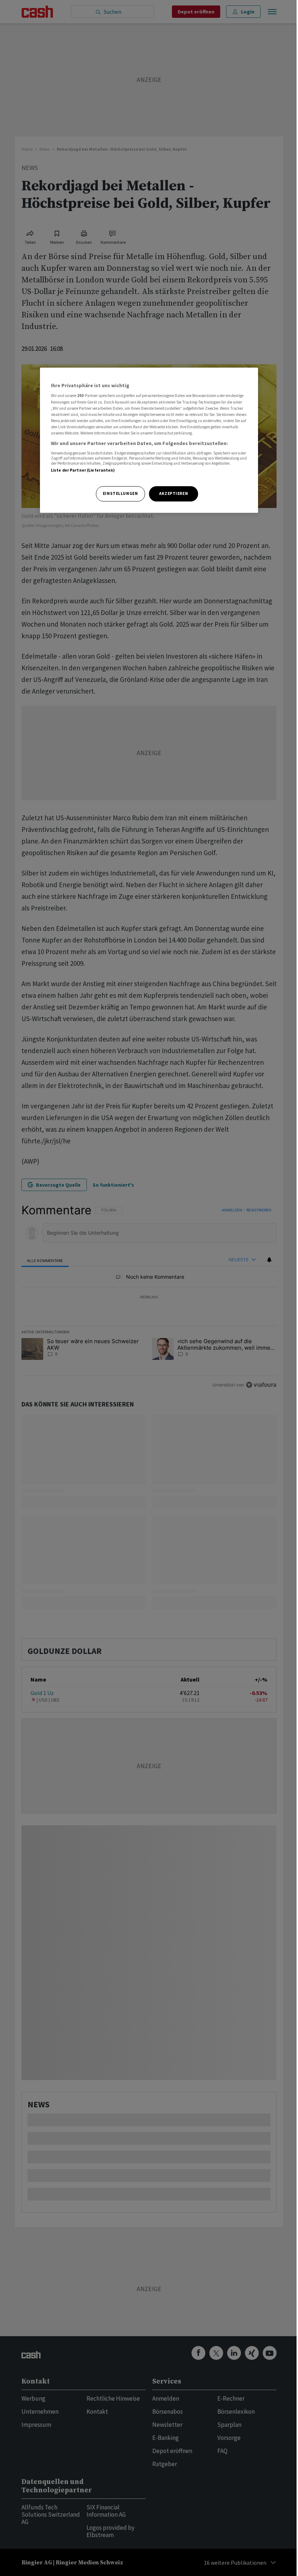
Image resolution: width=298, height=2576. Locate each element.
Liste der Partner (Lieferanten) (83, 471)
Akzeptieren (174, 493)
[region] (149, 440)
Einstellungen (120, 493)
